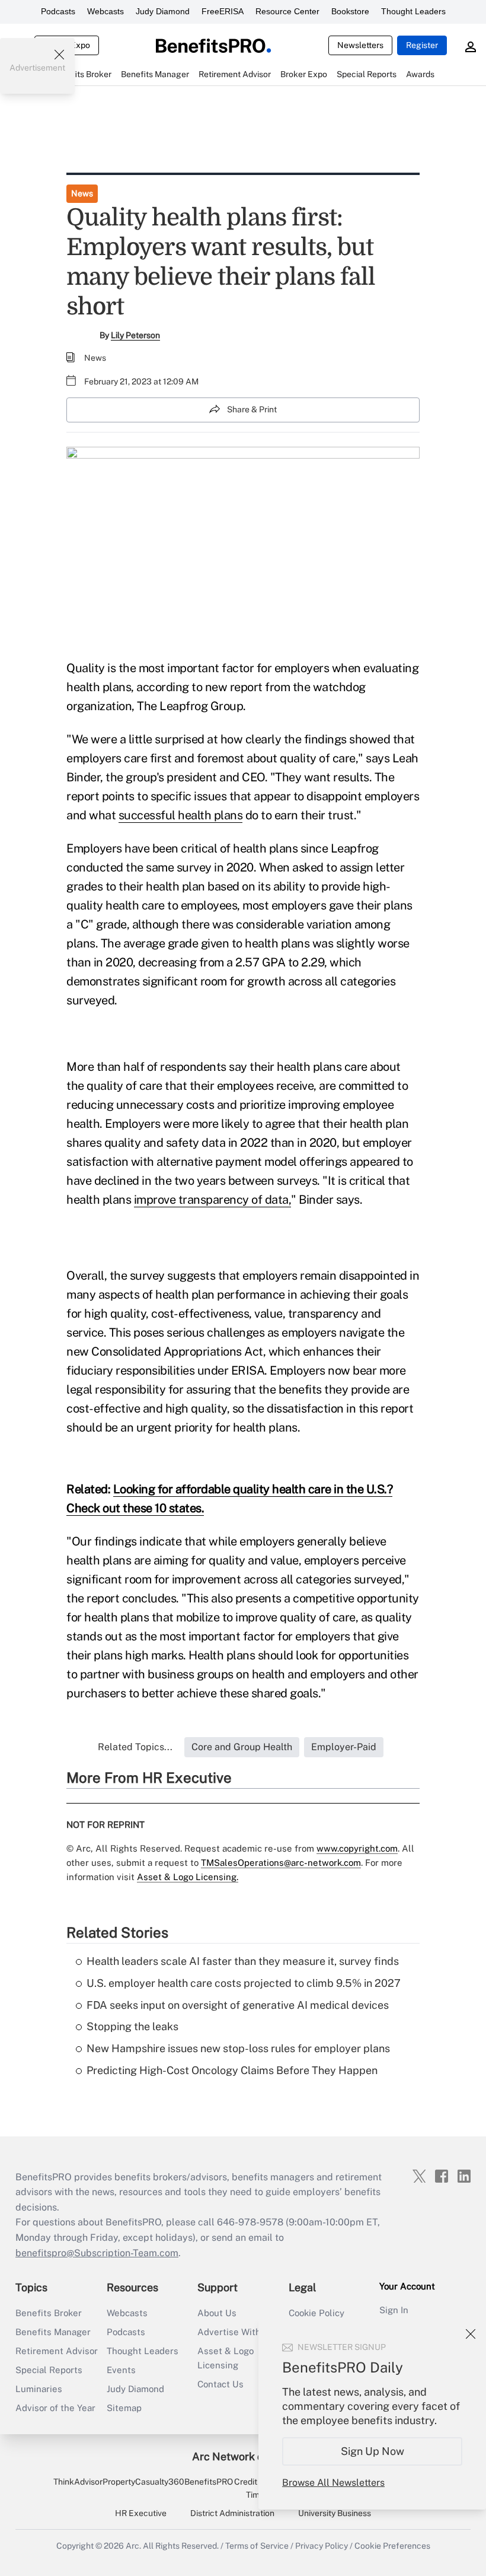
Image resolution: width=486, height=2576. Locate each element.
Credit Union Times (258, 2488)
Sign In (394, 2310)
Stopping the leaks (132, 2026)
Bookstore (350, 11)
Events (121, 2370)
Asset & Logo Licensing (226, 2358)
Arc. (133, 2546)
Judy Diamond (163, 11)
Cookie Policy (316, 2313)
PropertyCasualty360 (143, 2482)
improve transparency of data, (213, 1200)
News (82, 193)
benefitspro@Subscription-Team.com (97, 2253)
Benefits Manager (53, 2332)
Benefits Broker (49, 2313)
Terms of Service (257, 2546)
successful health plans (181, 815)
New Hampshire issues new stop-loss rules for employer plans (238, 2048)
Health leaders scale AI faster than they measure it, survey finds (243, 1961)
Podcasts (58, 11)
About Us (217, 2313)
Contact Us (220, 2384)
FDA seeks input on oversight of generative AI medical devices (238, 2005)
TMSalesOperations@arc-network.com (281, 1863)
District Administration (232, 2513)
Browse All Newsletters (333, 2483)
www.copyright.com (357, 1848)
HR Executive (141, 2513)
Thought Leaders (413, 11)
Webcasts (105, 11)
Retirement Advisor (57, 2351)
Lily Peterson (135, 335)
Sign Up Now (373, 2451)
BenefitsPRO (209, 2482)
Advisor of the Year (55, 2408)
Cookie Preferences (392, 2546)
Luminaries (39, 2389)
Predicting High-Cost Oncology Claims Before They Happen (232, 2070)
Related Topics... (135, 1747)
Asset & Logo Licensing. (188, 1877)
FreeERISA (223, 11)
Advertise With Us (236, 2332)
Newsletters (360, 45)
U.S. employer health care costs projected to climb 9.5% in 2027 (244, 1983)
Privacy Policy (322, 2546)
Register (422, 45)
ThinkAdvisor (78, 2482)
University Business (335, 2513)
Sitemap (124, 2408)
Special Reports (49, 2370)
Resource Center (287, 11)
